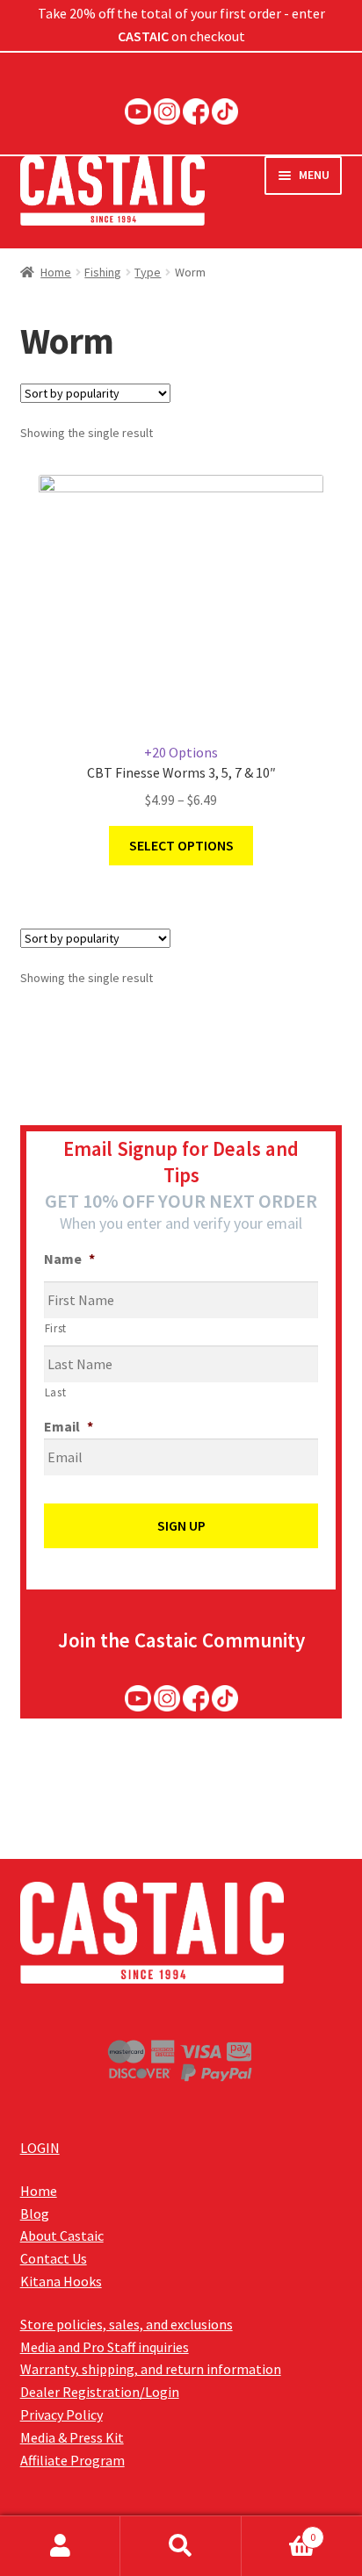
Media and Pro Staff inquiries (105, 2347)
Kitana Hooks (61, 2281)
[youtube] (138, 111)
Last (56, 1392)
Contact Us (54, 2258)
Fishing (103, 272)
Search (181, 2546)
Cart (279, 2531)
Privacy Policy (62, 2415)
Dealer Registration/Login (100, 2392)
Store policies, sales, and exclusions (127, 2324)
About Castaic (62, 2235)
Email (69, 1426)
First (56, 1328)
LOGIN (40, 2148)
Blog (35, 2214)
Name (69, 1259)
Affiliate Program (72, 2460)
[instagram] (167, 111)
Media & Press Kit (72, 2437)
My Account (60, 2546)
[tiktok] (225, 111)
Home (56, 272)
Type (148, 272)
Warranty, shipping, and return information (151, 2369)
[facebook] (196, 111)
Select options (181, 845)
